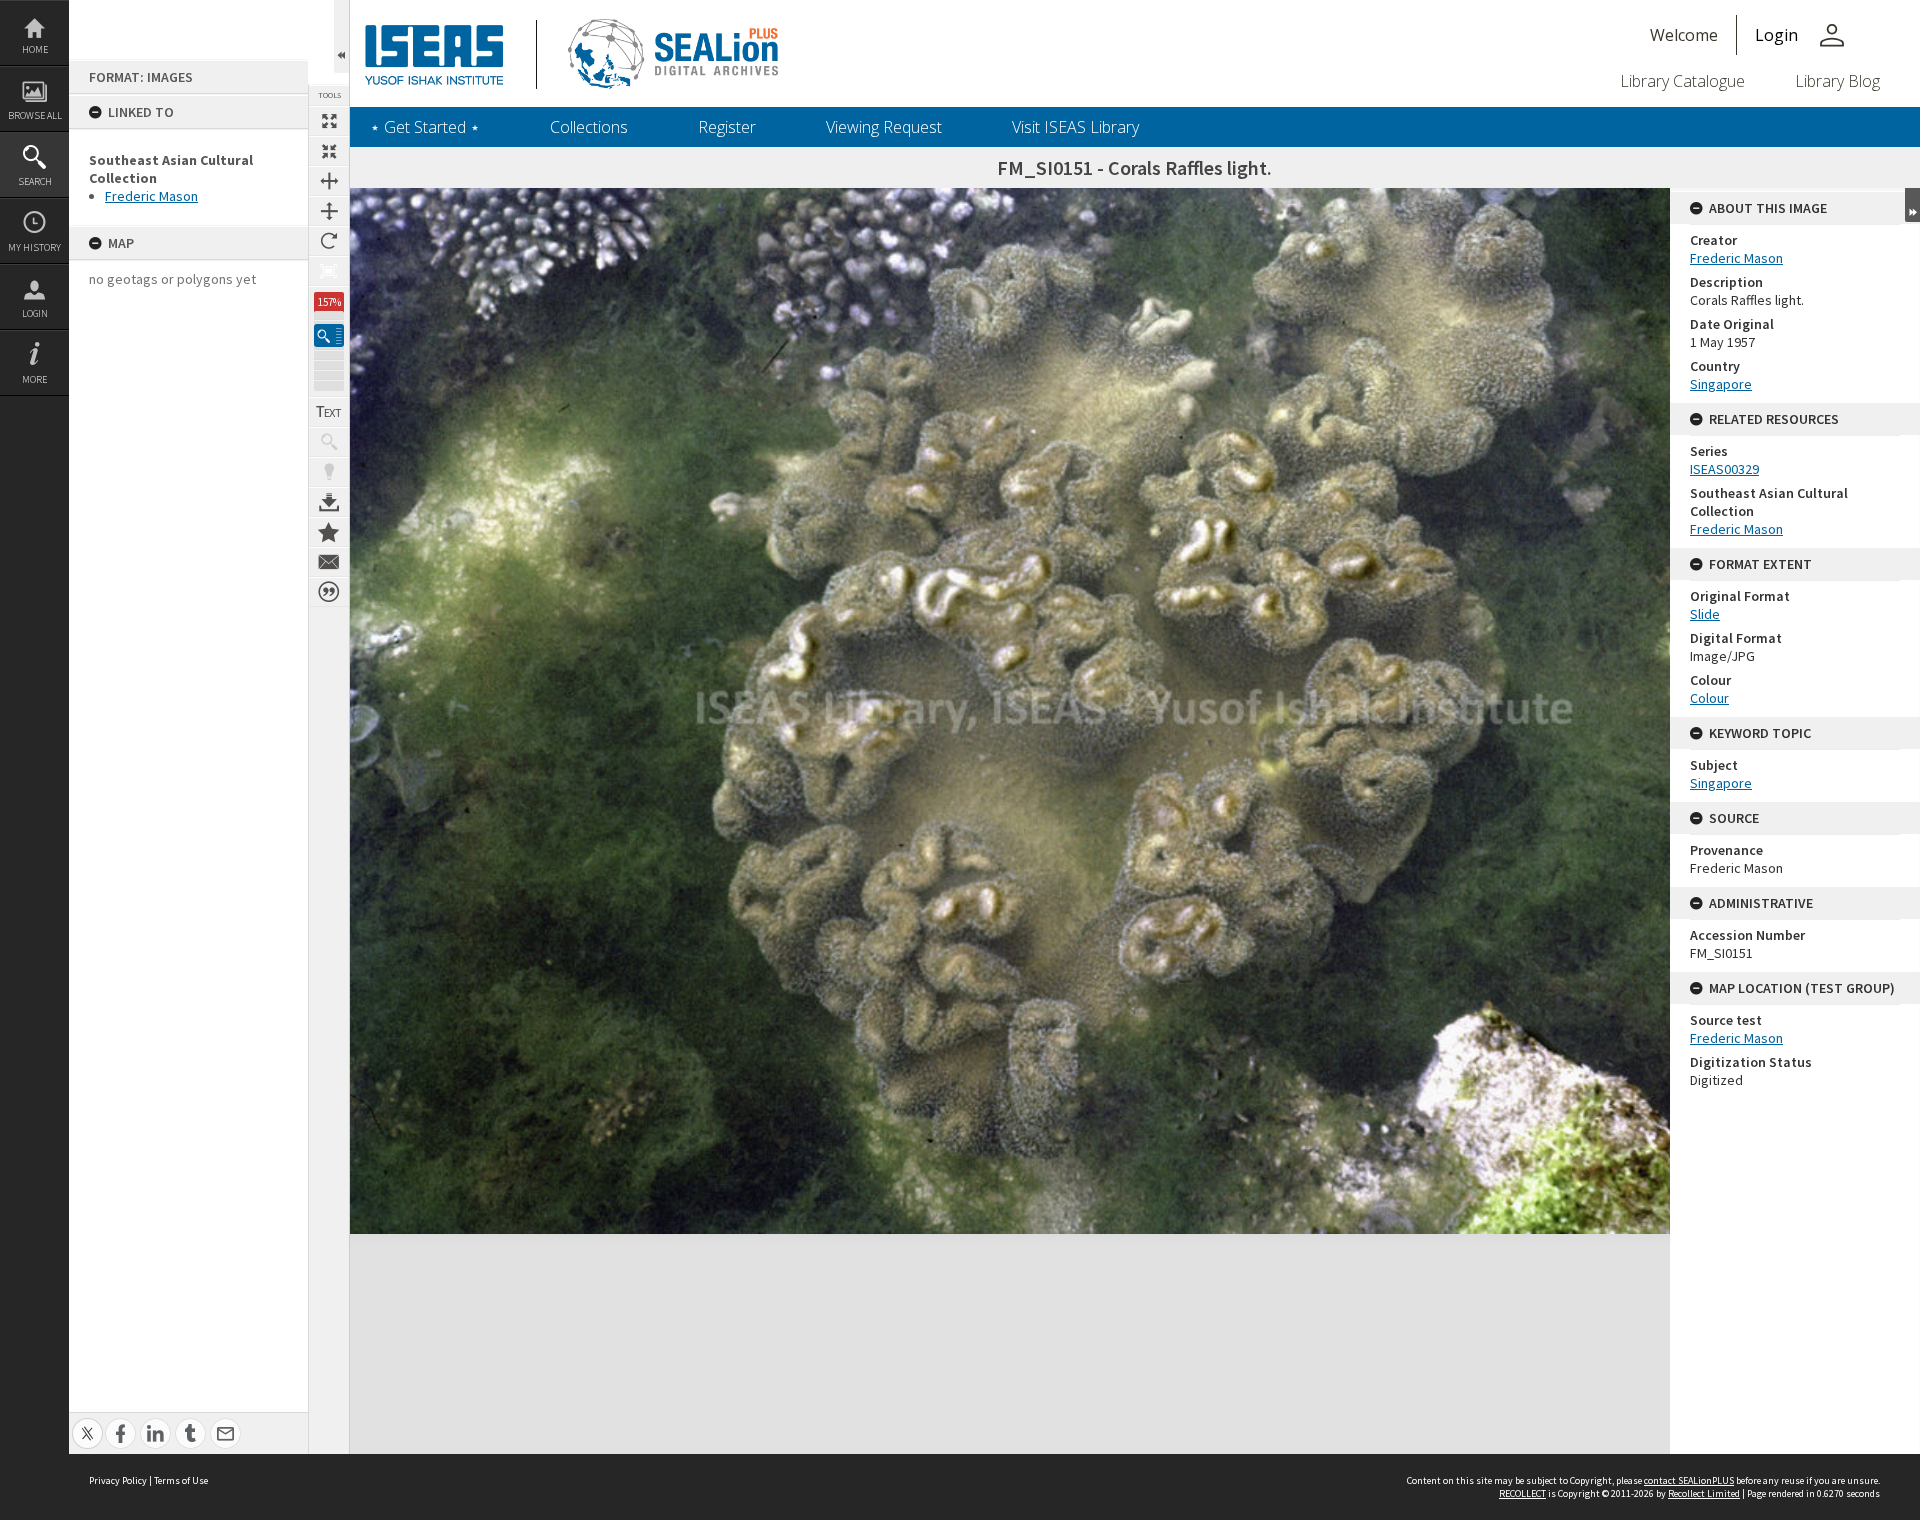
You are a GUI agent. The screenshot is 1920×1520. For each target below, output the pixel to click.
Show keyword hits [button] (329, 442)
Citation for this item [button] (329, 592)
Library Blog (1837, 81)
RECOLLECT (1522, 1493)
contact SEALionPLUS (1689, 1480)
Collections (589, 127)
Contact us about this (329, 562)
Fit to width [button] (329, 181)
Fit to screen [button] (329, 151)
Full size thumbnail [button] (329, 121)
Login (35, 313)
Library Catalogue (1682, 81)
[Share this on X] (87, 1422)
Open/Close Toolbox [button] (341, 36)
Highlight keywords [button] (329, 472)
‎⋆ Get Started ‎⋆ (425, 127)
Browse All (35, 115)
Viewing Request (884, 127)
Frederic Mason (151, 196)
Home (35, 49)
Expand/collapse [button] (1912, 205)
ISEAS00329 (1724, 469)
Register (727, 127)
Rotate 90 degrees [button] (329, 241)
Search (35, 181)
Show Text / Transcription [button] (329, 412)
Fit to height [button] (329, 211)
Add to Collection (329, 532)
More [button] (34, 379)
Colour (1709, 698)
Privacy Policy (118, 1480)
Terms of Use (181, 1480)
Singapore (1721, 384)
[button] (329, 335)
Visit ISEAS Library (1075, 127)
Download (329, 502)
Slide (1705, 614)
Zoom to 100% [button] (329, 271)
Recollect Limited (1704, 1493)
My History (34, 247)
